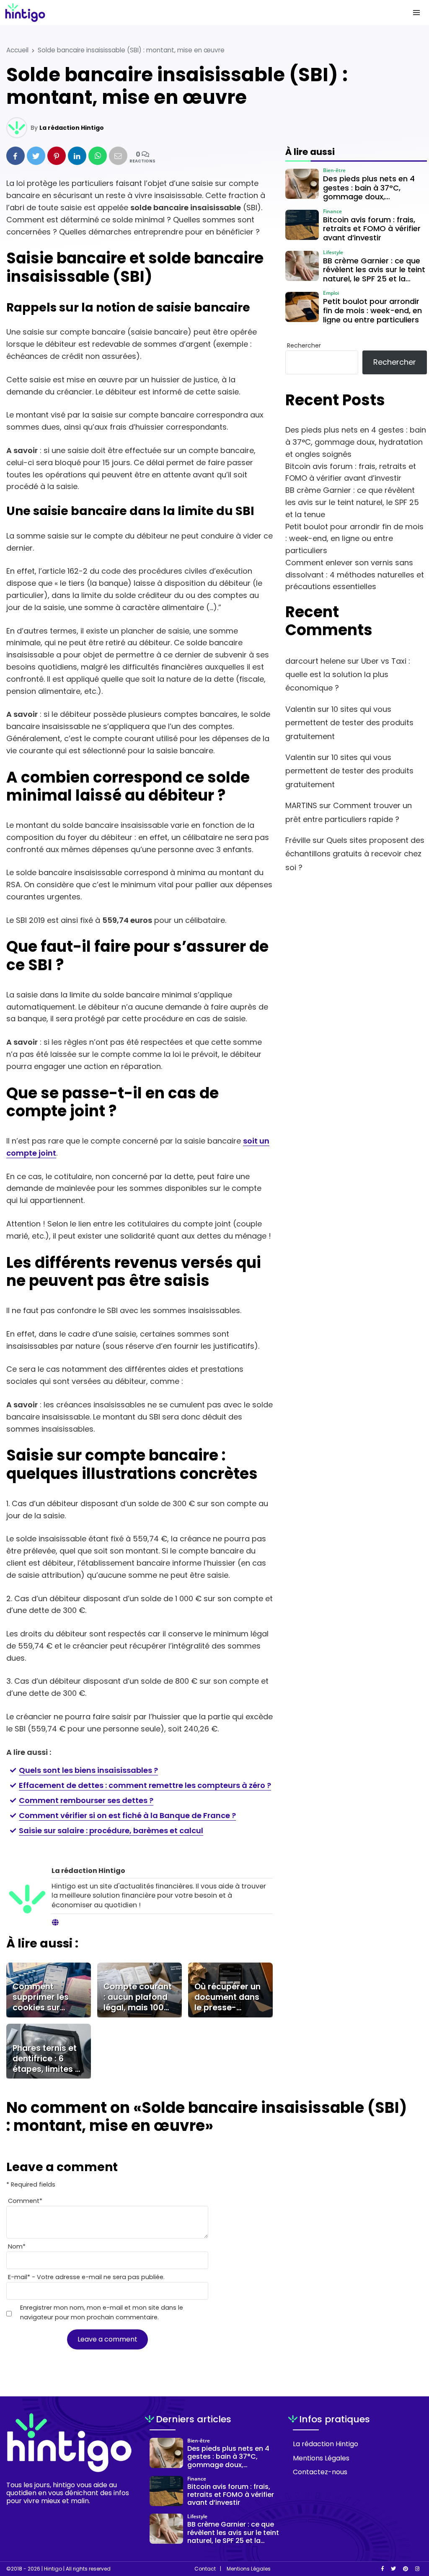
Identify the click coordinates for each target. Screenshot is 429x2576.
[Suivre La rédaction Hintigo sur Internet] (55, 1923)
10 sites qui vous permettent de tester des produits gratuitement (349, 723)
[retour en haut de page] (408, 2530)
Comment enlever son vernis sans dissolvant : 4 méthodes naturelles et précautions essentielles (355, 575)
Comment (25, 2201)
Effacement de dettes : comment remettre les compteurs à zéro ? (145, 1785)
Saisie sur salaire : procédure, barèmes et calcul (111, 1830)
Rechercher (304, 345)
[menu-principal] (416, 13)
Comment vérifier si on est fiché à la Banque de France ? (127, 1815)
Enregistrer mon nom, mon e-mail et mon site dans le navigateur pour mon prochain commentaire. (102, 2312)
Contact (205, 2569)
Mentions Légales (321, 2458)
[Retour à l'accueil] (198, 13)
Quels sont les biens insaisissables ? (88, 1770)
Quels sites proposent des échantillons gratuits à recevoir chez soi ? (355, 854)
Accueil (17, 50)
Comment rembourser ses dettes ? (86, 1800)
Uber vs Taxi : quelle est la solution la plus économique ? (348, 675)
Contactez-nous (320, 2472)
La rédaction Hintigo (72, 128)
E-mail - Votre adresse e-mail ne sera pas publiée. (86, 2277)
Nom (17, 2246)
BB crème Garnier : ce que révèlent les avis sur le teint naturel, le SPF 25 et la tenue (352, 502)
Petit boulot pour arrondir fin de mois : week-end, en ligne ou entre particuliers (354, 539)
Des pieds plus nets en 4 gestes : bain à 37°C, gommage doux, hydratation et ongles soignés (356, 442)
